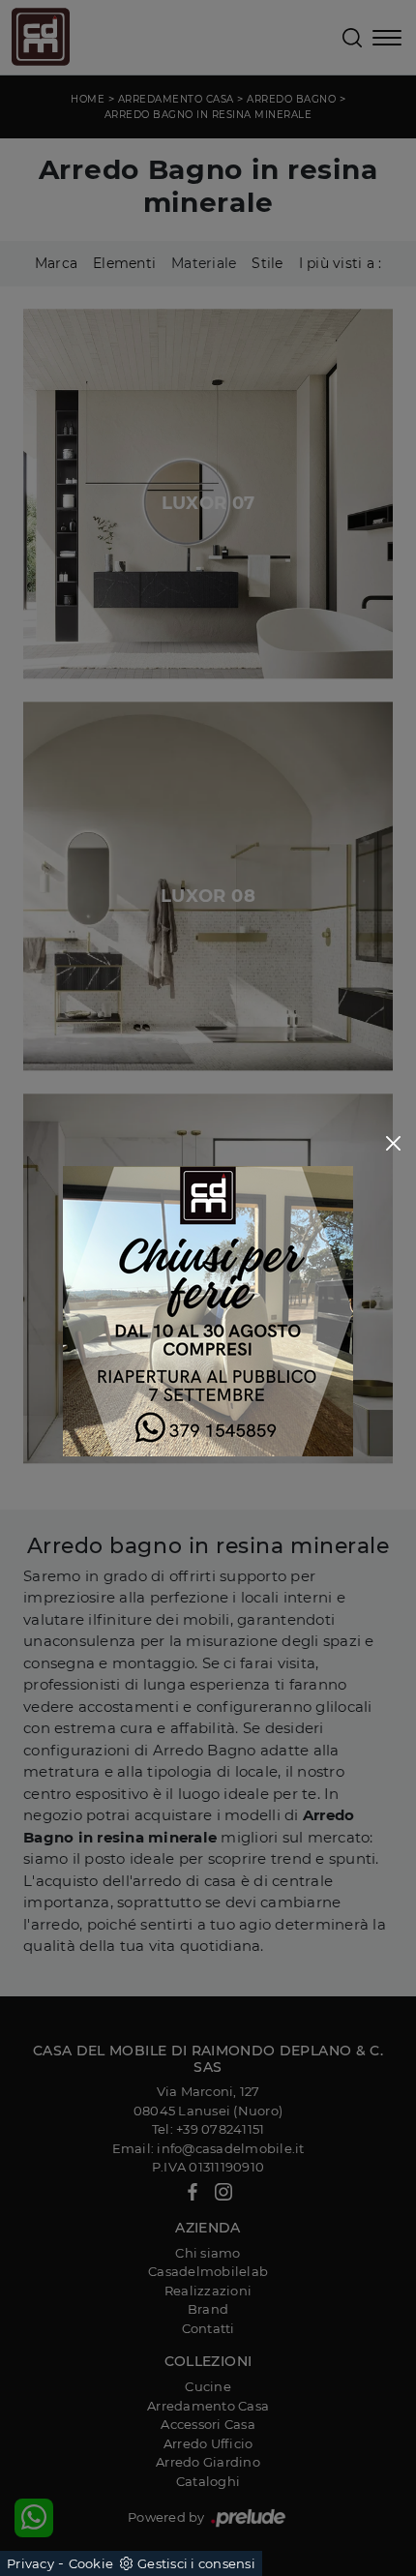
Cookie (91, 2563)
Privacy (30, 2563)
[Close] (393, 1143)
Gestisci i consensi (196, 2563)
